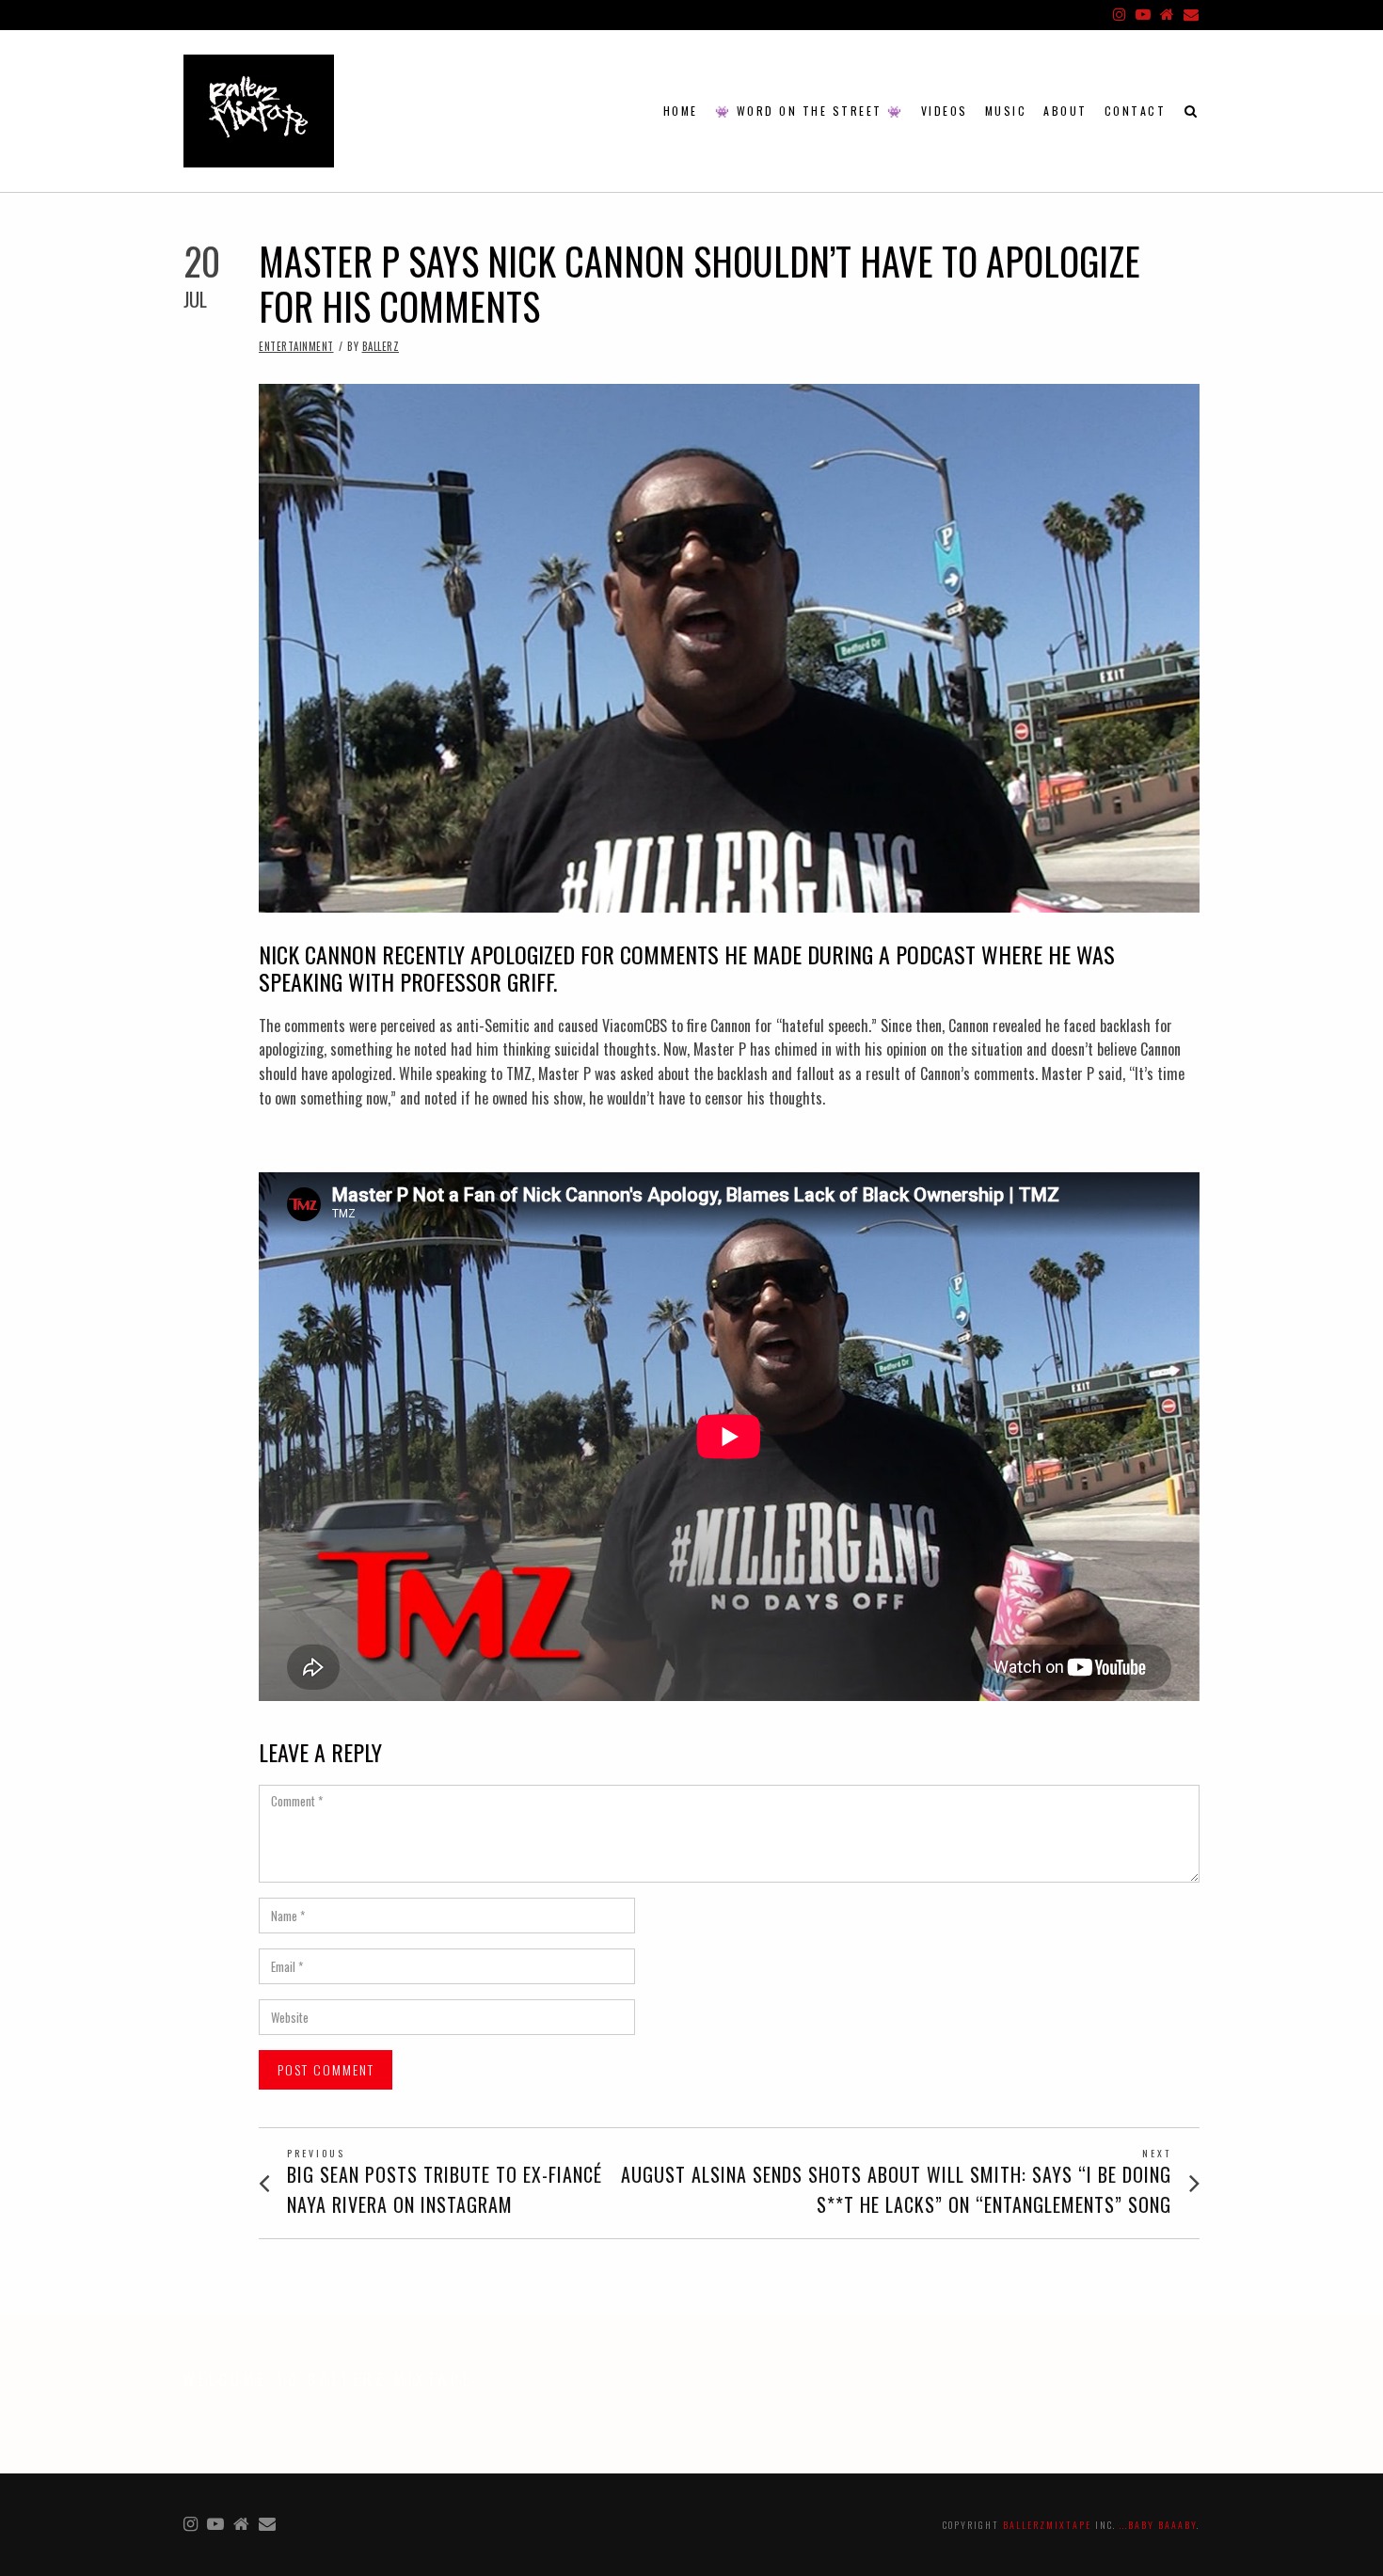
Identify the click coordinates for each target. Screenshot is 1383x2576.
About (1065, 111)
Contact (1136, 111)
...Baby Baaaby (1158, 2525)
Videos (945, 111)
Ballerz (381, 346)
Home (681, 111)
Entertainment (296, 346)
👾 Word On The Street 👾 (810, 111)
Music (1006, 111)
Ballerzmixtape (1047, 2525)
